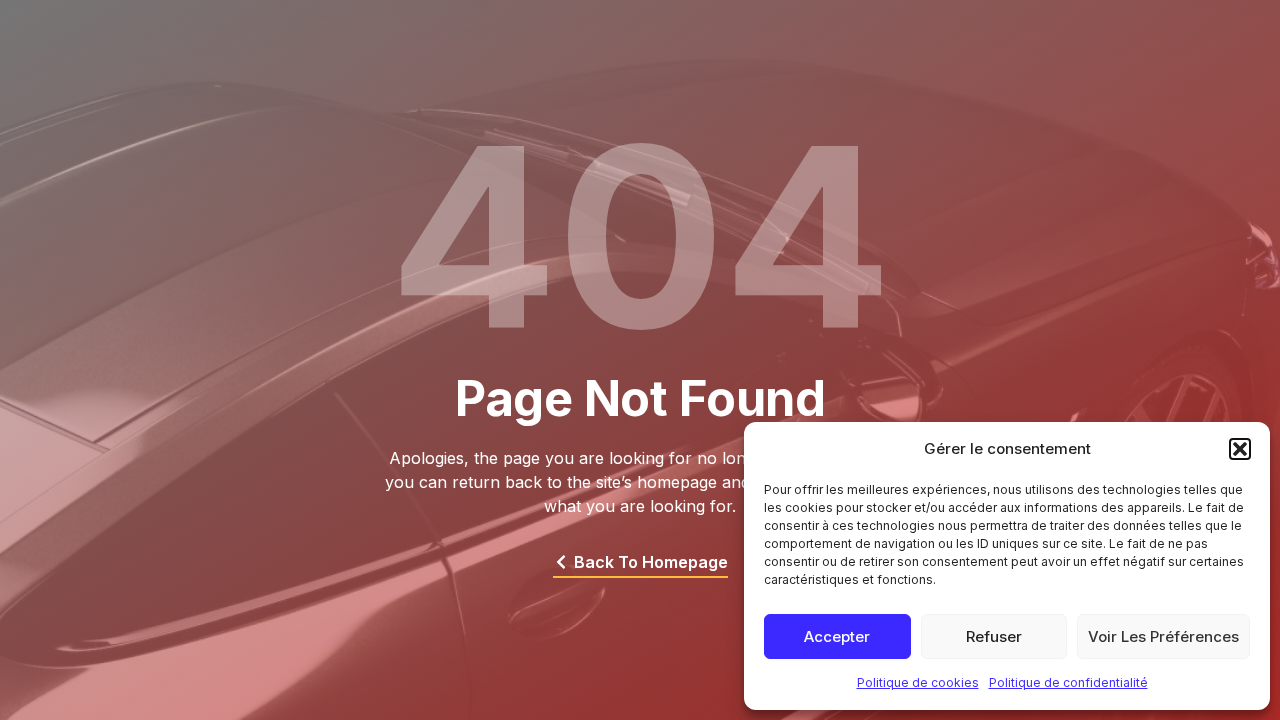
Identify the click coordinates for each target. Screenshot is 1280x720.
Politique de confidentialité (1068, 682)
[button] (1240, 449)
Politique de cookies (918, 682)
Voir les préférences (1163, 636)
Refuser (994, 636)
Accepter (837, 636)
